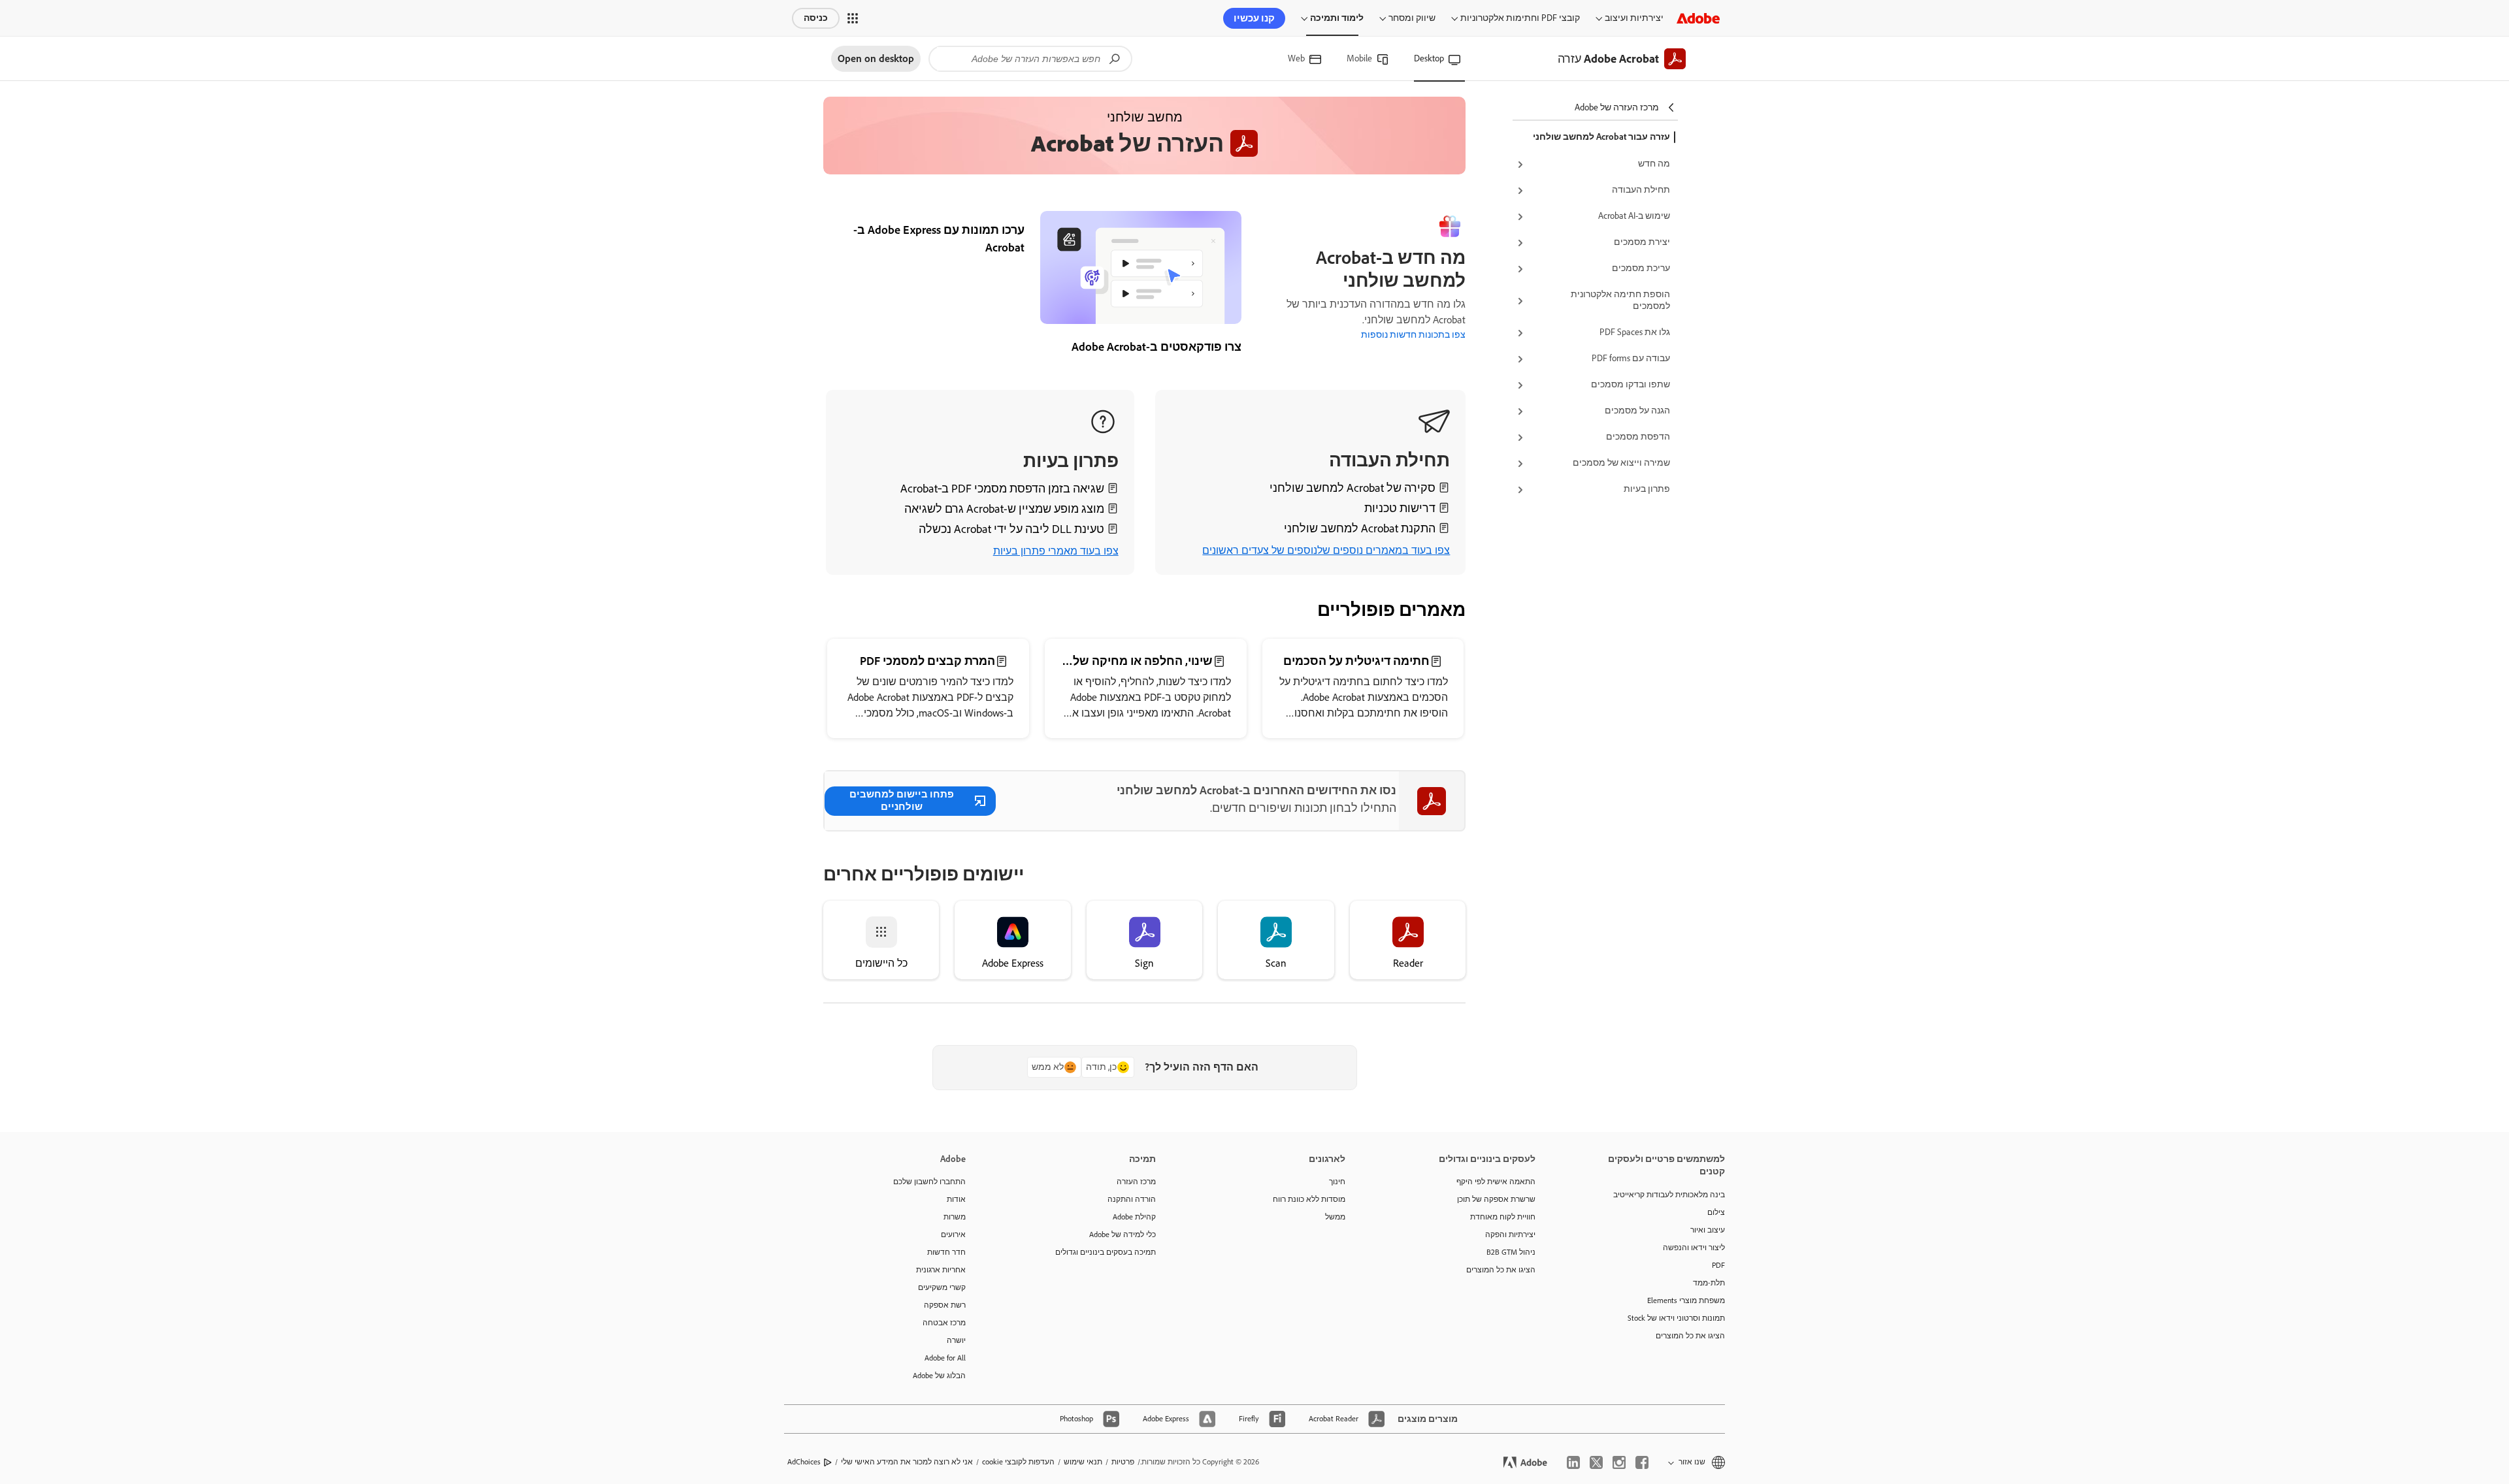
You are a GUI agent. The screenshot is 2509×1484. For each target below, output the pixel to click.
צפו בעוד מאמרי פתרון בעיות (1056, 551)
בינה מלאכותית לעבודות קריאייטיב (1669, 1195)
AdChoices (804, 1462)
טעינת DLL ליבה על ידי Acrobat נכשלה (1011, 529)
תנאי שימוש (1083, 1462)
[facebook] (1642, 1462)
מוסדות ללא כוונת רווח (1309, 1199)
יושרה (956, 1340)
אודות (956, 1199)
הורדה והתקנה (1132, 1199)
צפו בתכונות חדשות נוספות (1413, 335)
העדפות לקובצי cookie (1018, 1462)
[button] (853, 18)
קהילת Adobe (1134, 1217)
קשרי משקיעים (942, 1287)
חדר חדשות (946, 1252)
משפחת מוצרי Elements (1686, 1300)
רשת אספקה (945, 1305)
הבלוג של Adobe (939, 1376)
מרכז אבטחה (944, 1323)
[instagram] (1619, 1462)
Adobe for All (945, 1358)
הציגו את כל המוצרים (1690, 1336)
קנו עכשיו (1254, 18)
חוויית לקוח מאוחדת (1503, 1217)
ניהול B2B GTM (1511, 1252)
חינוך (1337, 1182)
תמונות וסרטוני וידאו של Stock (1676, 1318)
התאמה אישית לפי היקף (1496, 1182)
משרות (955, 1217)
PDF (1718, 1265)
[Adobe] (1698, 18)
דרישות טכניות (1400, 508)
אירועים (953, 1234)
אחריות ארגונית (941, 1270)
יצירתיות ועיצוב (1634, 18)
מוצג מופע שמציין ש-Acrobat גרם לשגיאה (1004, 509)
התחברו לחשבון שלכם (929, 1182)
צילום (1716, 1212)
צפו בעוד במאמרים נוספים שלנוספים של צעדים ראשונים (1326, 550)
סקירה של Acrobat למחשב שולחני (1353, 488)
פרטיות (1123, 1462)
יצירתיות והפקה (1510, 1234)
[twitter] (1596, 1462)
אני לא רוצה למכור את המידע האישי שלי (907, 1462)
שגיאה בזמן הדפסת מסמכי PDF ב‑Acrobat (1002, 489)
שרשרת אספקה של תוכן (1496, 1199)
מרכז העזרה (1136, 1182)
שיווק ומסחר (1412, 18)
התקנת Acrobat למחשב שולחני (1360, 528)
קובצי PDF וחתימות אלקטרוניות (1520, 18)
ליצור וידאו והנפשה (1694, 1248)
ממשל (1335, 1217)
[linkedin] (1573, 1462)
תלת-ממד (1709, 1283)
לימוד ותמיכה (1337, 18)
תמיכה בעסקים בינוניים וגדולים (1106, 1252)
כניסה (816, 18)
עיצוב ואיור (1708, 1230)
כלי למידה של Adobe (1123, 1234)
